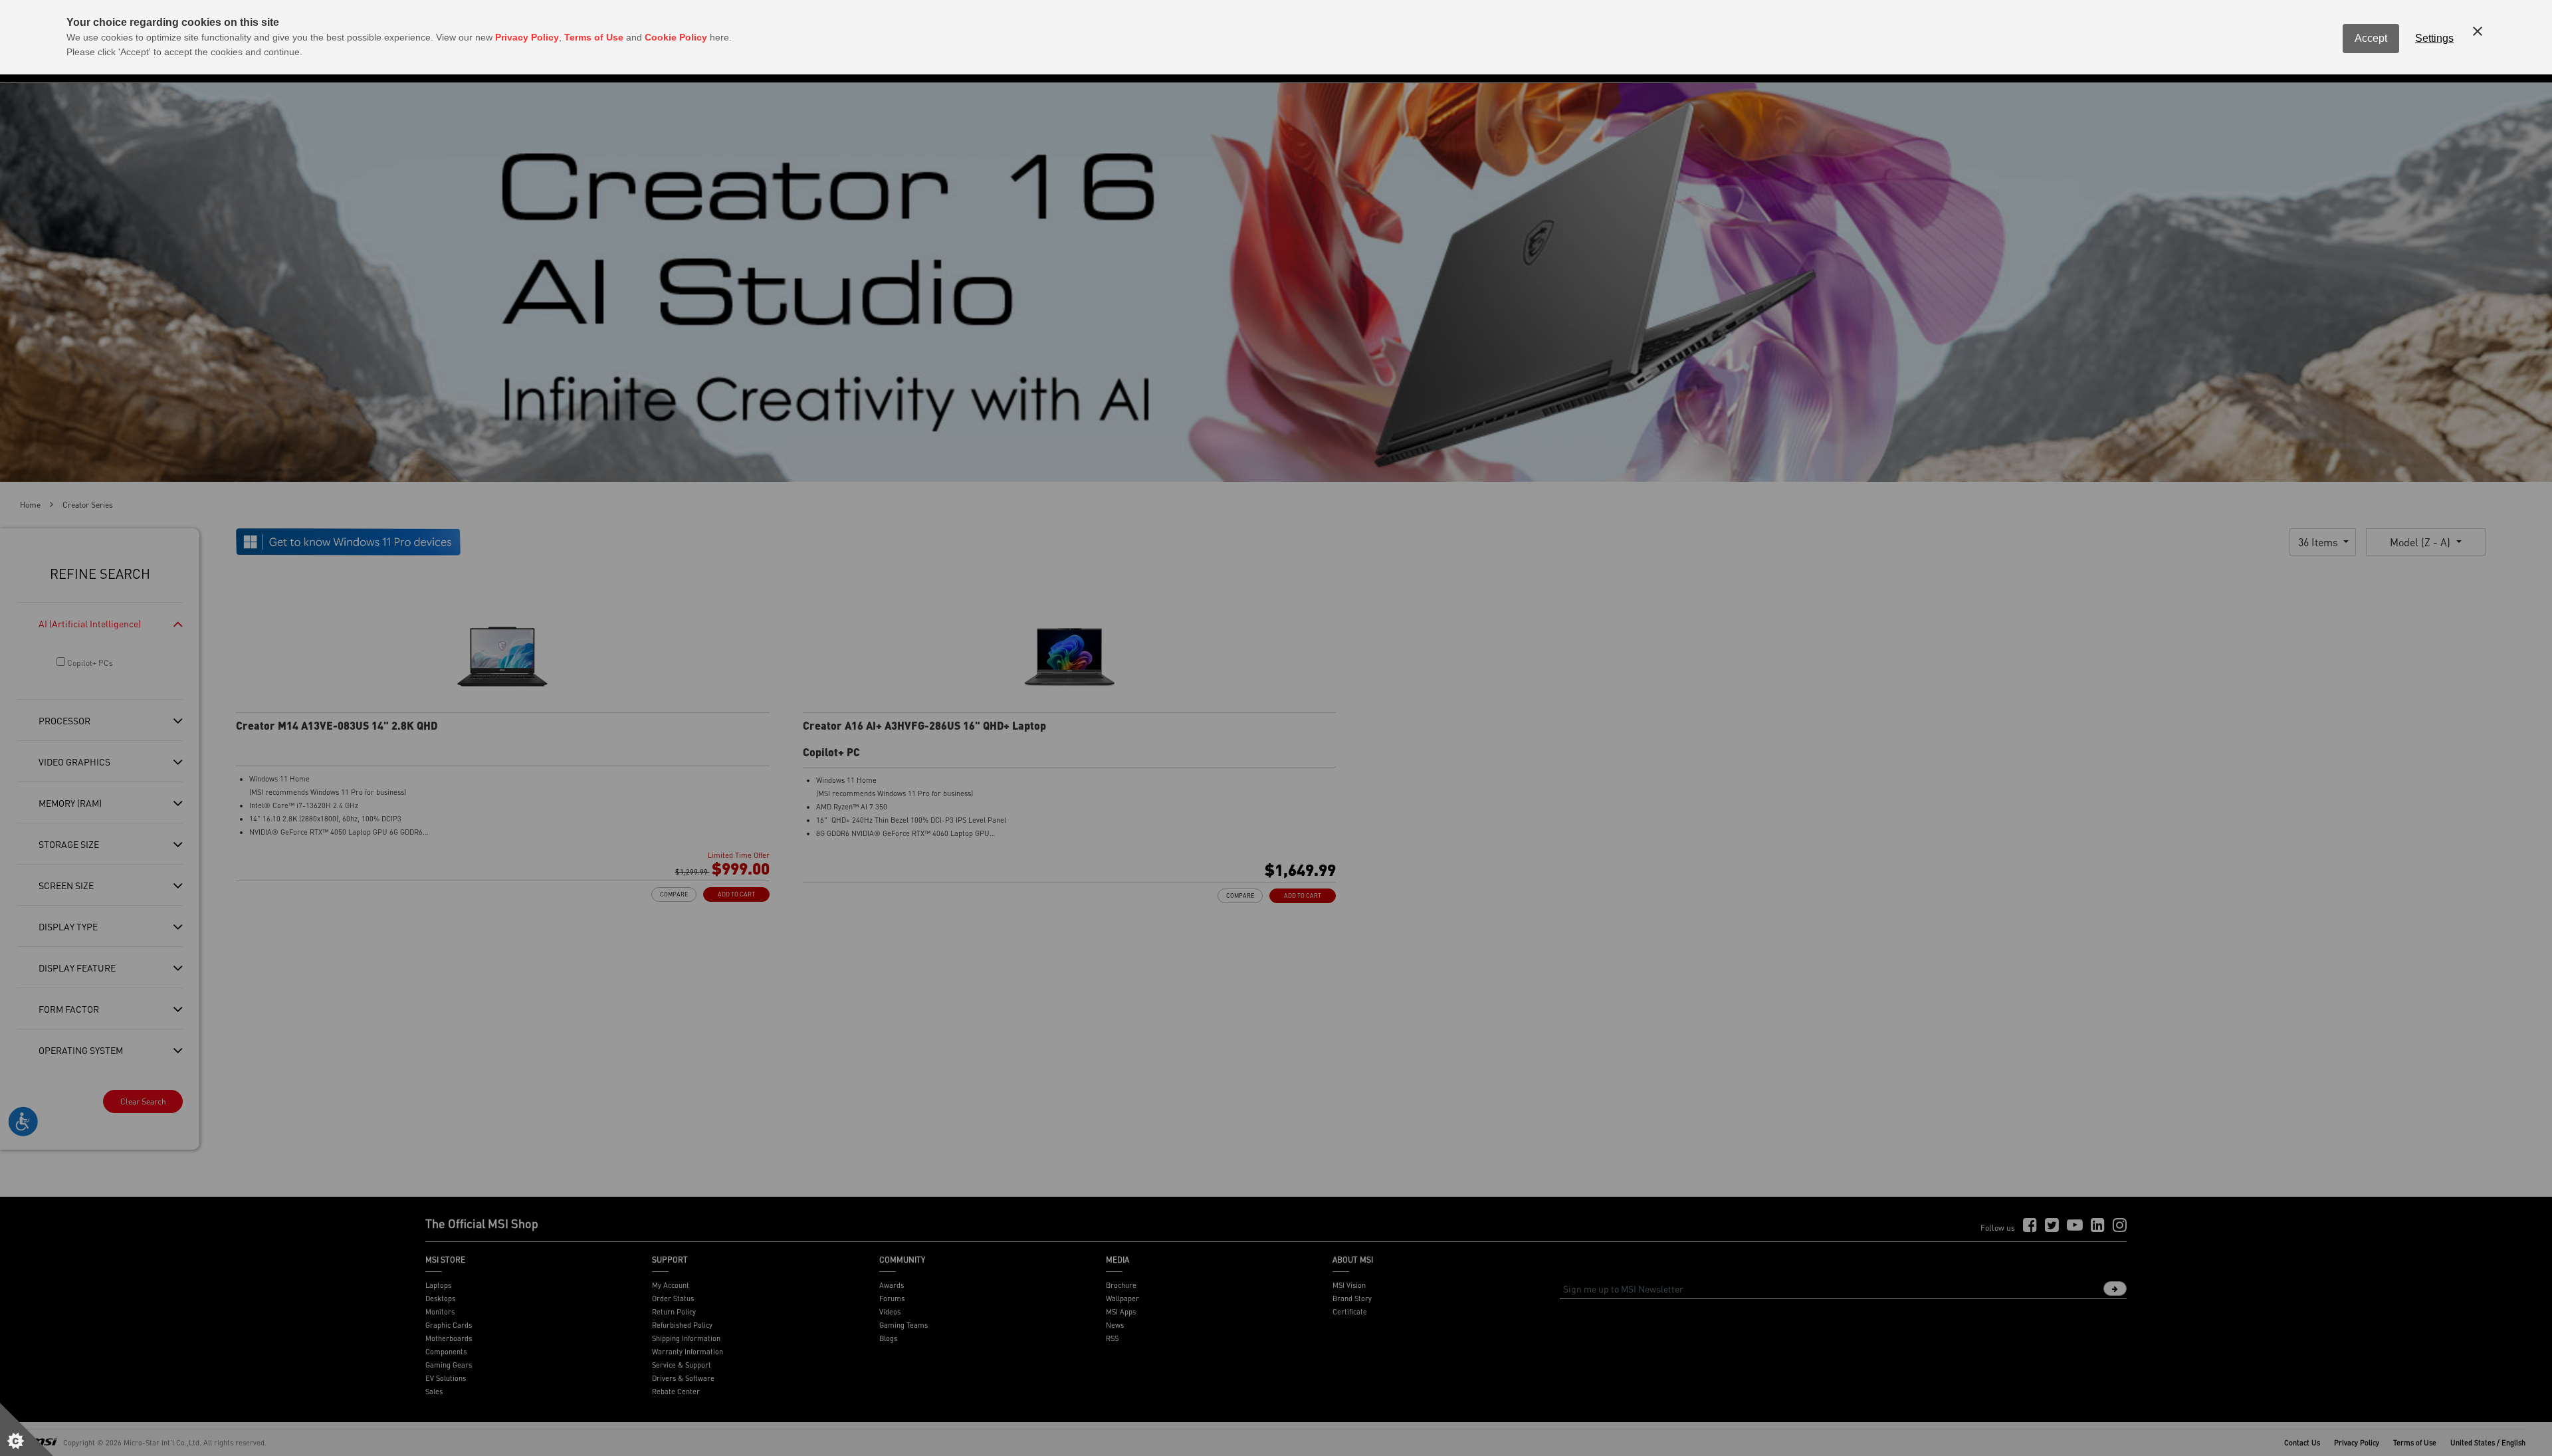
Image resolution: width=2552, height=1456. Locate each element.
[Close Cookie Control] (2478, 31)
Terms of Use (594, 37)
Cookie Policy (676, 37)
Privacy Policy (527, 37)
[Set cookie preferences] (27, 1429)
